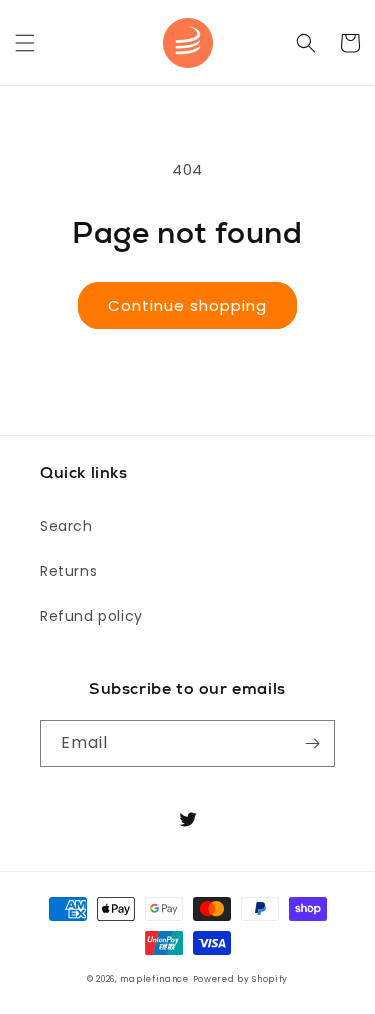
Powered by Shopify (241, 979)
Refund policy (91, 616)
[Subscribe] (312, 743)
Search (66, 526)
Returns (68, 571)
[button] (25, 43)
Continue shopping (187, 305)
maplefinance (154, 979)
